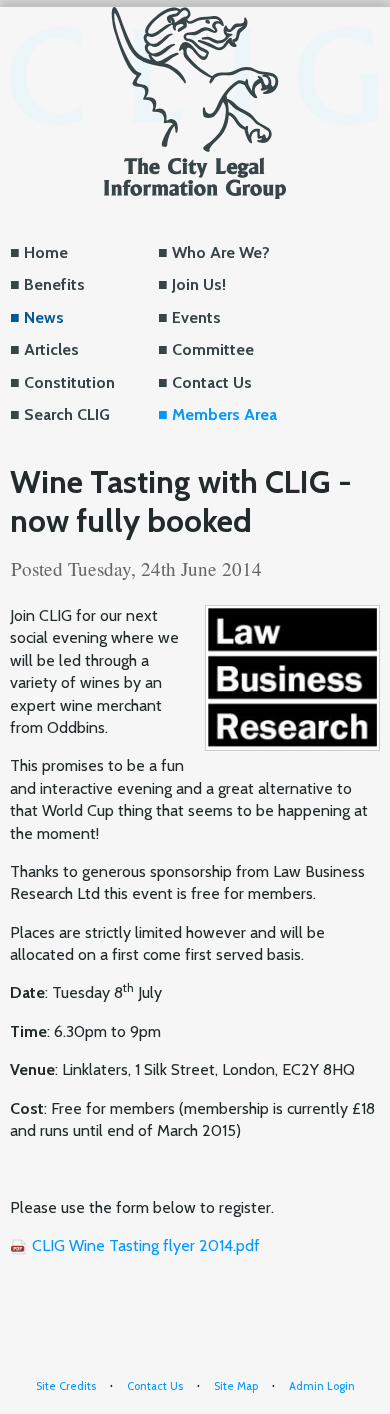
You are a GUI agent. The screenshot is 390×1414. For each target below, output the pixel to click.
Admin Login (322, 1386)
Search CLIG (67, 414)
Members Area (224, 414)
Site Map (236, 1386)
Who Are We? (221, 252)
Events (196, 317)
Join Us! (199, 284)
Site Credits (66, 1386)
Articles (51, 349)
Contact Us (212, 382)
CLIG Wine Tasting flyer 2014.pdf (146, 1245)
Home (46, 252)
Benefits (54, 284)
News (44, 317)
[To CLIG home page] (194, 101)
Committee (213, 349)
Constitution (69, 382)
